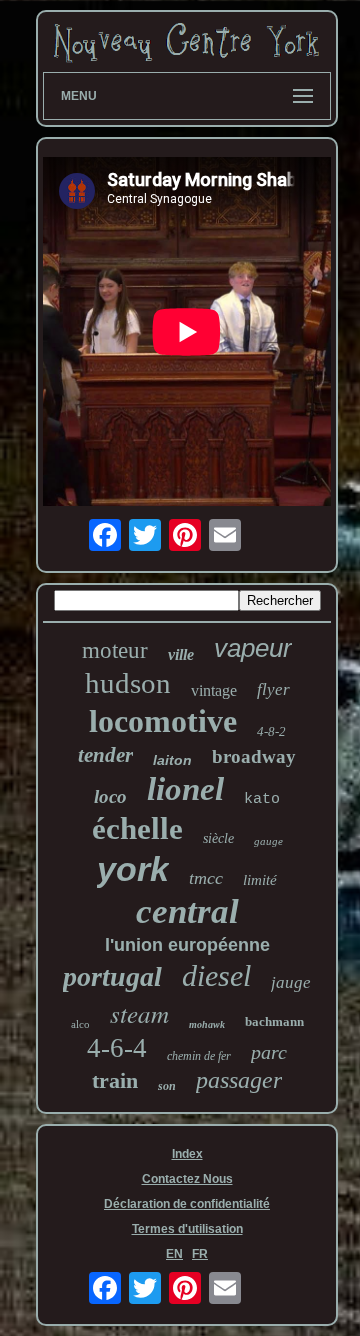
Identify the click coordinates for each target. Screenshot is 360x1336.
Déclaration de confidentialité (187, 1204)
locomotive (163, 721)
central (187, 911)
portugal (112, 976)
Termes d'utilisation (187, 1229)
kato (262, 799)
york (133, 869)
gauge (268, 841)
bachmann (274, 1021)
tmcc (206, 878)
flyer (273, 689)
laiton (172, 760)
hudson (128, 683)
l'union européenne (187, 945)
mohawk (207, 1024)
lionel (185, 789)
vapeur (253, 648)
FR (200, 1254)
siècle (218, 838)
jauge (291, 982)
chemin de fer (199, 1056)
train (115, 1080)
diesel (216, 975)
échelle (137, 828)
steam (139, 1013)
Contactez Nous (187, 1179)
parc (269, 1052)
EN (174, 1254)
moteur (115, 650)
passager (239, 1080)
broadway (254, 756)
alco (80, 1024)
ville (181, 654)
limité (260, 880)
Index (187, 1154)
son (167, 1086)
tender (105, 755)
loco (110, 796)
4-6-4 (117, 1048)
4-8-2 (271, 731)
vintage (214, 690)
